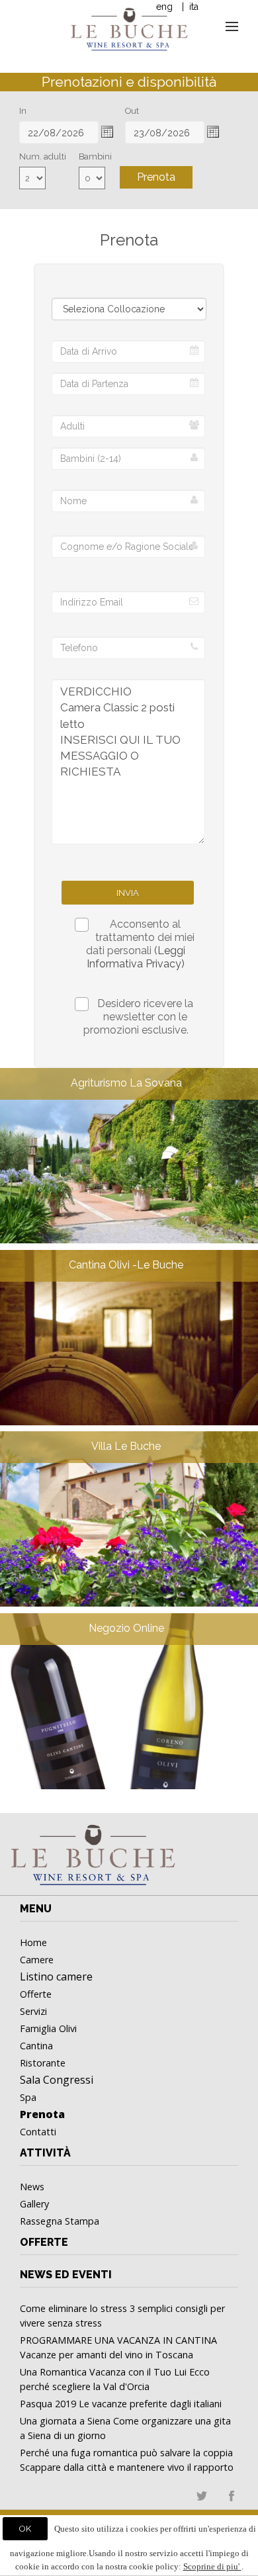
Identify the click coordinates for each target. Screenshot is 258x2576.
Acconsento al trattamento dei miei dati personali (140, 944)
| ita (189, 7)
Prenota (156, 177)
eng (164, 7)
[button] (107, 132)
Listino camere (56, 1976)
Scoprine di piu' (212, 2566)
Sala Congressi (57, 2080)
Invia (128, 893)
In (23, 111)
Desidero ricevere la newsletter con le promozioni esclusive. (138, 1017)
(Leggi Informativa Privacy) (136, 957)
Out (132, 111)
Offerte (44, 2242)
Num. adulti (43, 156)
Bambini (95, 156)
